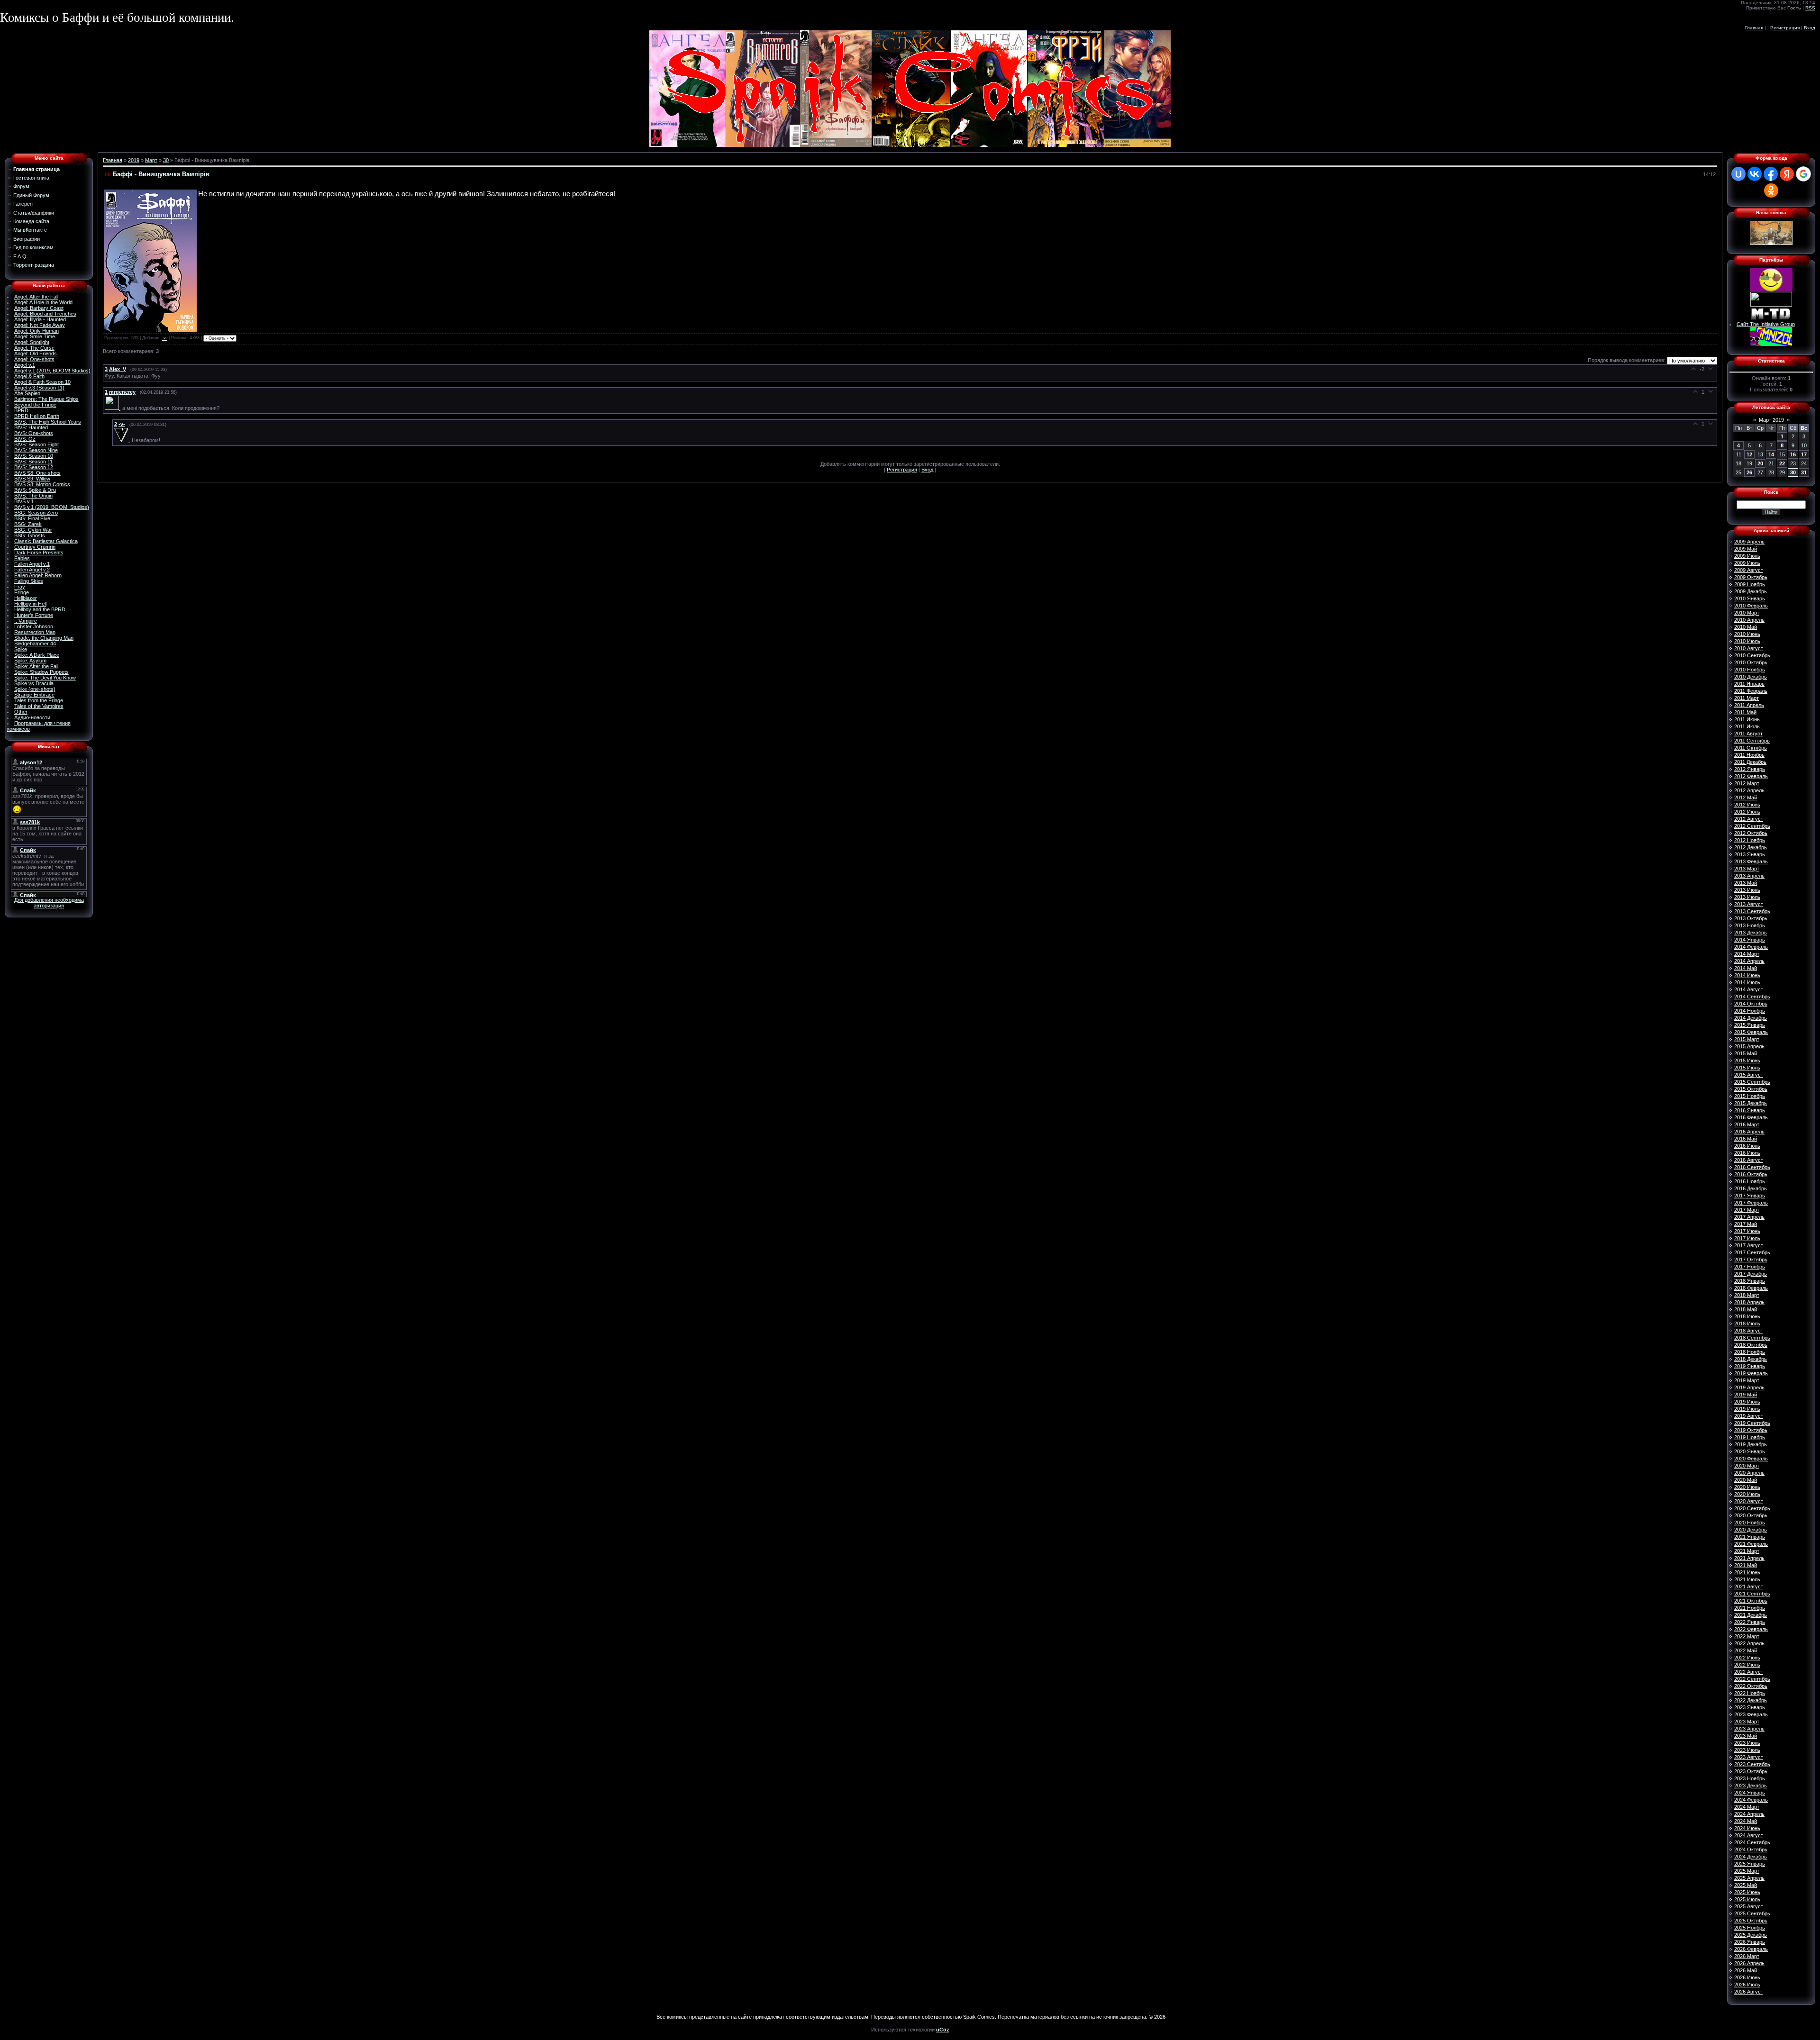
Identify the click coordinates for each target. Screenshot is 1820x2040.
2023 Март (1747, 1722)
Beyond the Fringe (35, 405)
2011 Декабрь (1750, 762)
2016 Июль (1747, 1153)
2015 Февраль (1751, 1032)
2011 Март (1747, 698)
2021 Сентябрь (1752, 1594)
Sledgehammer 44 (35, 644)
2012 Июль (1747, 812)
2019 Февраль (1751, 1373)
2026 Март (1747, 1956)
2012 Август (1749, 819)
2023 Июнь (1747, 1743)
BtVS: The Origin (33, 496)
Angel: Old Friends (36, 354)
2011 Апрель (1749, 705)
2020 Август (1749, 1501)
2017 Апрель (1749, 1217)
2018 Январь (1750, 1281)
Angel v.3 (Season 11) (39, 388)
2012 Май (1746, 798)
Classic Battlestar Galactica (46, 541)
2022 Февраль (1751, 1629)
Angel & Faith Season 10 (42, 382)
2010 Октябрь (1751, 662)
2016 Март (1747, 1124)
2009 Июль (1747, 563)
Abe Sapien (27, 393)
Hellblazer (26, 598)
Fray (20, 587)
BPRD (21, 410)
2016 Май (1746, 1139)
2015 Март (1747, 1039)
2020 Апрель (1749, 1473)
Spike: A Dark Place (37, 655)
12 (1749, 454)
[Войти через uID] (1738, 174)
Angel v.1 (25, 365)
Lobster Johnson (34, 626)
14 (1771, 454)
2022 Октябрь (1751, 1686)
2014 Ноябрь (1750, 1011)
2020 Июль (1747, 1494)
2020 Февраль (1751, 1459)
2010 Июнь (1747, 634)
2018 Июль (1747, 1324)
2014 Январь (1750, 940)
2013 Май (1746, 883)
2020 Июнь (1747, 1487)
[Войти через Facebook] (1771, 174)
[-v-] (123, 440)
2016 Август (1749, 1160)
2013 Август (1749, 904)
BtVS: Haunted (31, 427)
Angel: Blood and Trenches (45, 314)
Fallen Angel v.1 (32, 564)
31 (1804, 472)
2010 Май (1746, 627)
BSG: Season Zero (36, 513)
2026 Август (1749, 1992)
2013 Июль (1747, 897)
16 (1793, 454)
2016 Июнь (1747, 1146)
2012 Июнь (1747, 805)
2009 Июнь (1747, 556)
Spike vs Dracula (34, 683)
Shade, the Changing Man (44, 638)
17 (1804, 454)
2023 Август (1749, 1757)
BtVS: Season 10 (34, 456)
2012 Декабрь (1751, 847)
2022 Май (1746, 1650)
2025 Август (1749, 1906)
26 (1749, 472)
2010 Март (1747, 613)
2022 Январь (1750, 1622)
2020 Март (1747, 1466)
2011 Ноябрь (1749, 755)
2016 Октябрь (1751, 1174)
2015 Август (1749, 1075)
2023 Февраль (1751, 1714)
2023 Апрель (1749, 1729)
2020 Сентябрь (1752, 1508)
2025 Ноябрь (1750, 1928)
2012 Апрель (1749, 790)
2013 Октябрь (1751, 918)
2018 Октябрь (1751, 1345)
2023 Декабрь (1751, 1786)
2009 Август (1749, 570)
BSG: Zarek (28, 524)
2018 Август (1749, 1331)
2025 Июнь (1747, 1892)
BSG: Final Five (32, 518)
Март (151, 160)
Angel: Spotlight (32, 342)
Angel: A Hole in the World (43, 302)
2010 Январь (1750, 598)
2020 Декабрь (1751, 1530)
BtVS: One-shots (34, 433)
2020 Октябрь (1751, 1515)
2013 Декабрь (1751, 933)
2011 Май (1745, 712)
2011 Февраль (1751, 691)
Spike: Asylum (30, 661)
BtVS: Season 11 (33, 462)
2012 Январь (1750, 769)
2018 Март (1747, 1295)
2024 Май (1746, 1821)
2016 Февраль (1751, 1117)
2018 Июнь (1747, 1316)
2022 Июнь (1747, 1658)
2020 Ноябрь (1750, 1523)
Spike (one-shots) (35, 689)
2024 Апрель (1749, 1814)
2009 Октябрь (1751, 577)
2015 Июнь (1747, 1061)
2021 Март (1747, 1551)
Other (21, 712)
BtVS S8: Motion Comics (42, 484)
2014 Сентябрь (1752, 997)
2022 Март (1747, 1636)
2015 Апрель (1749, 1046)
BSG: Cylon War (33, 530)
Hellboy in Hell (30, 604)
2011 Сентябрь (1752, 741)
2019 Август (1749, 1416)
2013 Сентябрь (1752, 911)
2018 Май (1746, 1309)
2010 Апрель (1749, 620)
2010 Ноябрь (1750, 670)
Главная (1754, 28)
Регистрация (1785, 28)
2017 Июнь (1747, 1231)
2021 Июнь (1747, 1572)
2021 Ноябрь (1750, 1608)
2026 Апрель (1749, 1963)
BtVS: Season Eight (36, 444)
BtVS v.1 (24, 501)
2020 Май (1746, 1480)
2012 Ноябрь (1750, 840)
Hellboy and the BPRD (40, 609)
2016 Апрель (1749, 1132)
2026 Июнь (1747, 1977)
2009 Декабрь (1751, 591)
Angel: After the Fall (36, 297)
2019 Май (1746, 1395)
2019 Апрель (1749, 1387)
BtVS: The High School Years (48, 422)
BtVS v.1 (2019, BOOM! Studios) (52, 507)
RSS (1810, 8)
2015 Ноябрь (1750, 1096)
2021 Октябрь (1751, 1601)
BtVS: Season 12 (34, 467)
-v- (165, 338)
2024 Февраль (1751, 1800)
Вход (1810, 28)
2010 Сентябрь (1752, 655)
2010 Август (1749, 648)
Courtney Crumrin (35, 547)
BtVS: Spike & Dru (35, 490)
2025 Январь (1750, 1864)
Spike (21, 649)
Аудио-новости (32, 717)
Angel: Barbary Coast (39, 308)
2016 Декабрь (1751, 1188)
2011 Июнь (1747, 719)
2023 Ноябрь (1750, 1778)
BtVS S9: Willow (32, 479)
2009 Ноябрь (1750, 584)
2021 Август (1749, 1587)
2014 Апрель (1749, 961)
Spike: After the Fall (36, 666)
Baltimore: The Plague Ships (46, 399)
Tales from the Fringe (39, 700)
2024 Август (1749, 1835)
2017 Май (1746, 1224)
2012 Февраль (1751, 776)
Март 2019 (1771, 420)
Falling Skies (29, 581)
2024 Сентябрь (1752, 1842)
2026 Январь (1750, 1942)
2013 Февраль (1751, 861)
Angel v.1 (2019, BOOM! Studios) (52, 371)
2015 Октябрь (1751, 1089)
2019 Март (1747, 1380)
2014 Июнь (1747, 975)
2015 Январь (1750, 1025)
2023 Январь (1750, 1707)
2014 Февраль (1751, 947)
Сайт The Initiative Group (1766, 324)
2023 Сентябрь (1752, 1764)
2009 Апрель (1749, 542)
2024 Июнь (1747, 1828)
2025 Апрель (1749, 1878)
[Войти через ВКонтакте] (1755, 174)
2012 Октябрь (1751, 833)
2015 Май (1746, 1053)
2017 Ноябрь (1750, 1267)
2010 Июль (1747, 641)
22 (1782, 463)
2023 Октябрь (1751, 1771)
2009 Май (1746, 549)
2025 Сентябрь (1752, 1913)
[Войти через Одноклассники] (1771, 190)
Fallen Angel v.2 (32, 570)
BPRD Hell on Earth (37, 416)
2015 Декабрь (1751, 1103)
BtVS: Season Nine (36, 450)
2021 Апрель (1749, 1558)
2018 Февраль (1751, 1288)
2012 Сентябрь (1752, 826)
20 (1760, 463)
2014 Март (1747, 954)
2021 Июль (1747, 1579)
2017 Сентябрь (1752, 1252)
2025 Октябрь (1751, 1921)
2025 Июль (1747, 1899)
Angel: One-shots (34, 359)
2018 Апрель (1749, 1302)
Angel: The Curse (34, 348)
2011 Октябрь (1751, 748)
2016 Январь (1750, 1110)
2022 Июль (1747, 1665)
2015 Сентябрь (1752, 1082)
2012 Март (1747, 783)
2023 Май (1746, 1736)
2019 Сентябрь (1752, 1423)
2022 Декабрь (1751, 1700)
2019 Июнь (1747, 1402)
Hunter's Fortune (34, 615)
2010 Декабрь (1751, 677)
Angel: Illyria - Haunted (40, 319)
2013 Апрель (1749, 876)
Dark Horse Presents (39, 553)
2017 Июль (1747, 1238)
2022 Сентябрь (1752, 1679)
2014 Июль (1747, 982)
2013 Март (1747, 869)
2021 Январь (1750, 1537)
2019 (134, 160)
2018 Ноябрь (1750, 1352)
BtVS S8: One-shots (37, 473)
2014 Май (1746, 968)
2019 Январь (1750, 1366)
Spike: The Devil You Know (45, 678)
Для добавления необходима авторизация (49, 903)
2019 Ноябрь (1750, 1437)
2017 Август (1749, 1245)
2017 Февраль (1751, 1203)
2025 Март (1747, 1871)
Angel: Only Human (36, 331)
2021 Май (1746, 1565)
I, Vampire (26, 621)
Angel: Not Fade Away (40, 325)
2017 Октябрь (1751, 1260)
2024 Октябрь (1751, 1850)
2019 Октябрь (1751, 1430)
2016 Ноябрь (1750, 1181)
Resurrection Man (35, 632)
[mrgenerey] (114, 408)
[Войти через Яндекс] (1787, 174)
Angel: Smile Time (35, 336)
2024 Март (1747, 1807)
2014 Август (1749, 989)
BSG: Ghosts (30, 535)
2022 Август (1749, 1672)
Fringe (22, 592)
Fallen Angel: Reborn (38, 575)
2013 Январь (1750, 854)
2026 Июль (1747, 1985)
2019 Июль (1747, 1409)
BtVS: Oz (25, 439)
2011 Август (1748, 734)
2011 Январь (1749, 684)
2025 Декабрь (1751, 1935)
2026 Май (1746, 1970)
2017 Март (1747, 1210)
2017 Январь (1750, 1196)
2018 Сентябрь (1752, 1338)
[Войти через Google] (1803, 174)
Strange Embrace (34, 695)
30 (166, 160)
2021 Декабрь (1751, 1615)
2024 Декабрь (1751, 1857)
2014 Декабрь (1751, 1018)
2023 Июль (1747, 1750)
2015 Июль (1747, 1068)
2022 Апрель (1749, 1643)
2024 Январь (1750, 1793)
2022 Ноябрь (1750, 1693)
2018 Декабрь (1751, 1359)
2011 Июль (1747, 726)
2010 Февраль (1751, 606)
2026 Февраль (1751, 1949)
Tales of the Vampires (39, 706)
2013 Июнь (1747, 890)
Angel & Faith (29, 376)
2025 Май (1746, 1885)
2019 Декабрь (1751, 1444)
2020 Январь (1750, 1451)
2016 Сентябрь (1752, 1167)
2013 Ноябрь (1750, 925)
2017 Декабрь (1751, 1274)
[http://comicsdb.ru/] (1771, 290)
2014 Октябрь (1751, 1004)
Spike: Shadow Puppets (41, 672)
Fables (22, 558)
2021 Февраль (1751, 1544)
